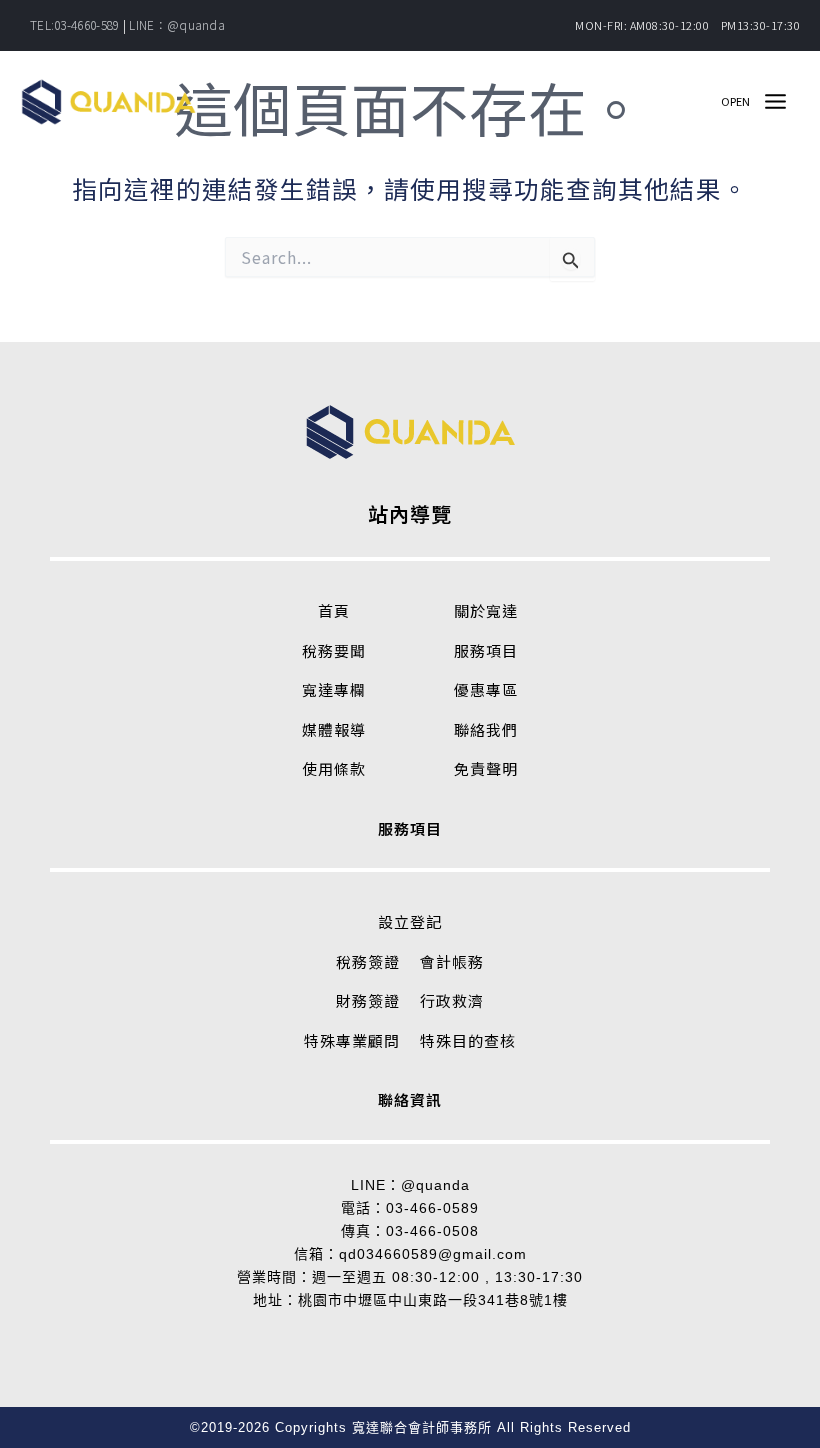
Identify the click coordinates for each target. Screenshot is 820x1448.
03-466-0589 (432, 1208)
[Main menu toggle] (775, 102)
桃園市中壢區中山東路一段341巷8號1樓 (433, 1300)
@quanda (435, 1185)
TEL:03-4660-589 (75, 24)
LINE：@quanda (177, 24)
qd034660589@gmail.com (433, 1254)
